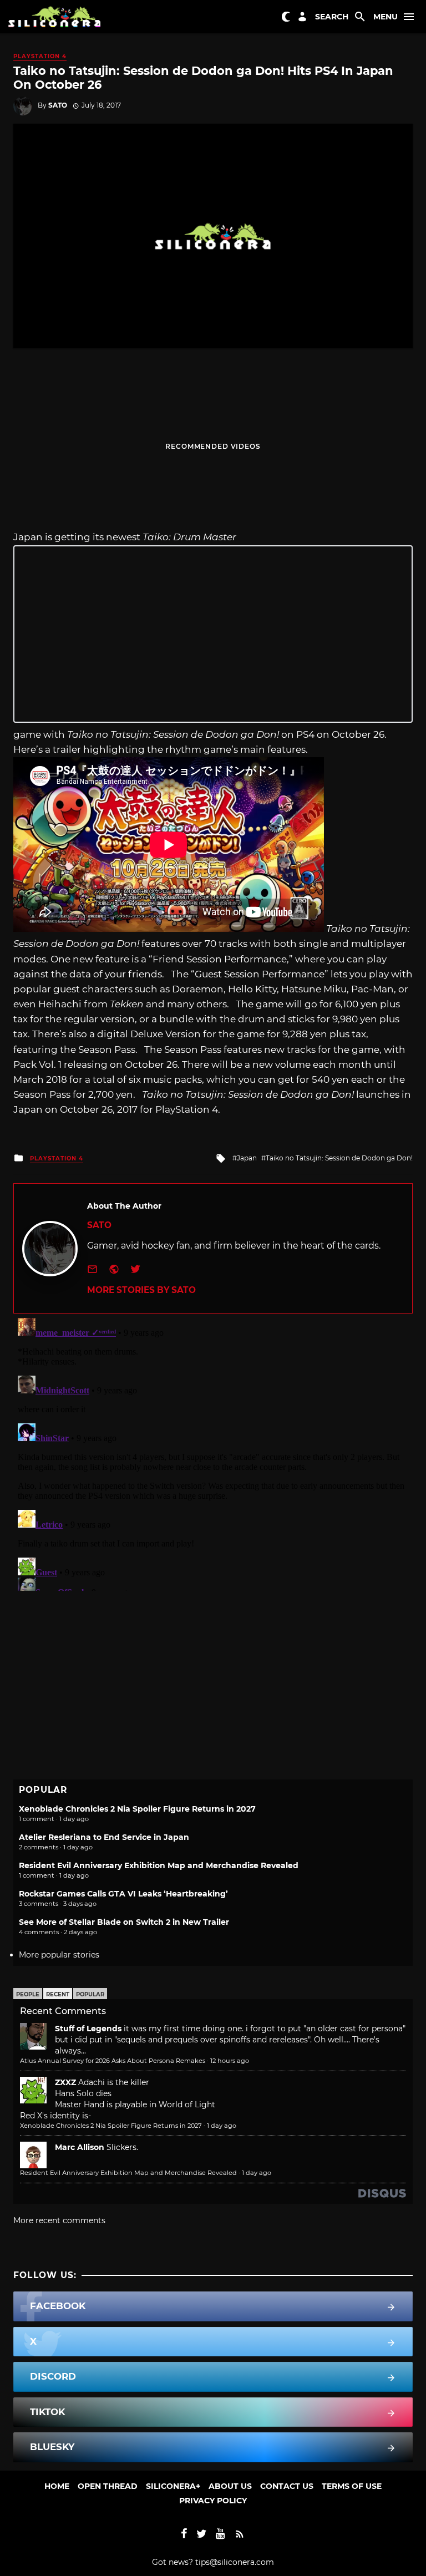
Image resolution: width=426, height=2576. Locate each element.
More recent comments (59, 2220)
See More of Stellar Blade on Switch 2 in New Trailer (124, 1922)
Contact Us (287, 2486)
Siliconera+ (173, 2486)
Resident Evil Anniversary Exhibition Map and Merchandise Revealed (159, 1865)
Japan (247, 1158)
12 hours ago (230, 2061)
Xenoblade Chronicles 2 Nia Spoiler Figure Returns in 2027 (137, 1809)
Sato (58, 105)
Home (57, 2486)
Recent (58, 1994)
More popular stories (59, 1955)
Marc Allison (80, 2147)
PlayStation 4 (40, 56)
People (28, 1994)
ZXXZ (65, 2082)
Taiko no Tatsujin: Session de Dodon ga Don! (339, 1158)
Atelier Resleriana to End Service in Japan (104, 1837)
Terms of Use (352, 2486)
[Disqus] (213, 1452)
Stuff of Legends (88, 2029)
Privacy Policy (213, 2501)
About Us (230, 2486)
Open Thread (108, 2486)
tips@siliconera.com (235, 2562)
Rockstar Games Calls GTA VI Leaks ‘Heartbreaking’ (123, 1894)
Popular (90, 1994)
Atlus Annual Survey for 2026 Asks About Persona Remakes (113, 2061)
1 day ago (222, 2126)
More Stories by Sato (141, 1290)
